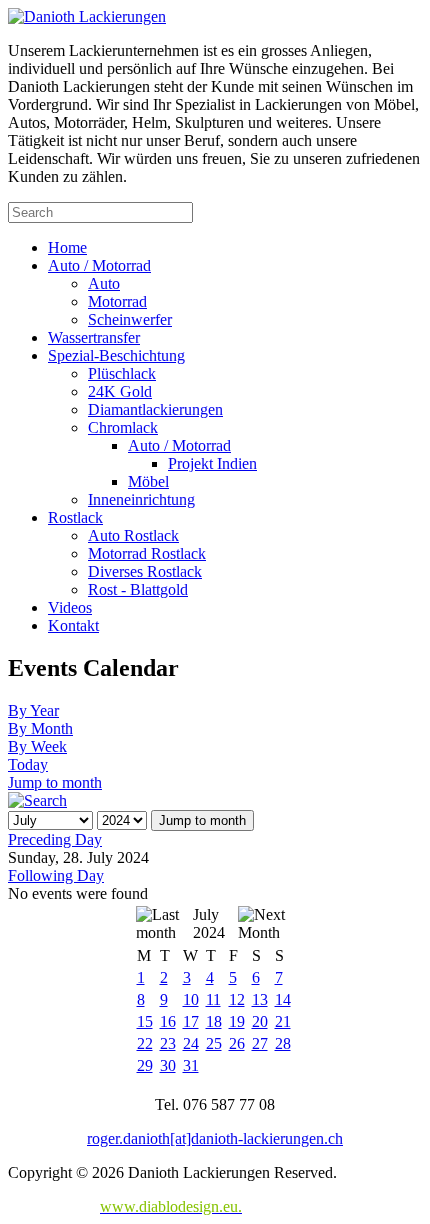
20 (260, 1021)
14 (283, 999)
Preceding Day (55, 839)
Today (28, 764)
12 (237, 999)
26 (237, 1043)
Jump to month (55, 782)
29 (145, 1065)
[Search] (37, 800)
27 (260, 1043)
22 (145, 1043)
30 (168, 1065)
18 (214, 1021)
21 (283, 1021)
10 (191, 999)
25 (214, 1043)
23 (168, 1043)
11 (213, 999)
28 (283, 1043)
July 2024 (209, 923)
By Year (33, 710)
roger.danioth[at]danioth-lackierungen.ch (215, 1138)
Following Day (56, 875)
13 (260, 999)
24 (191, 1043)
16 (168, 1021)
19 (237, 1021)
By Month (40, 728)
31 (191, 1065)
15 (145, 1021)
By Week (37, 746)
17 (191, 1021)
